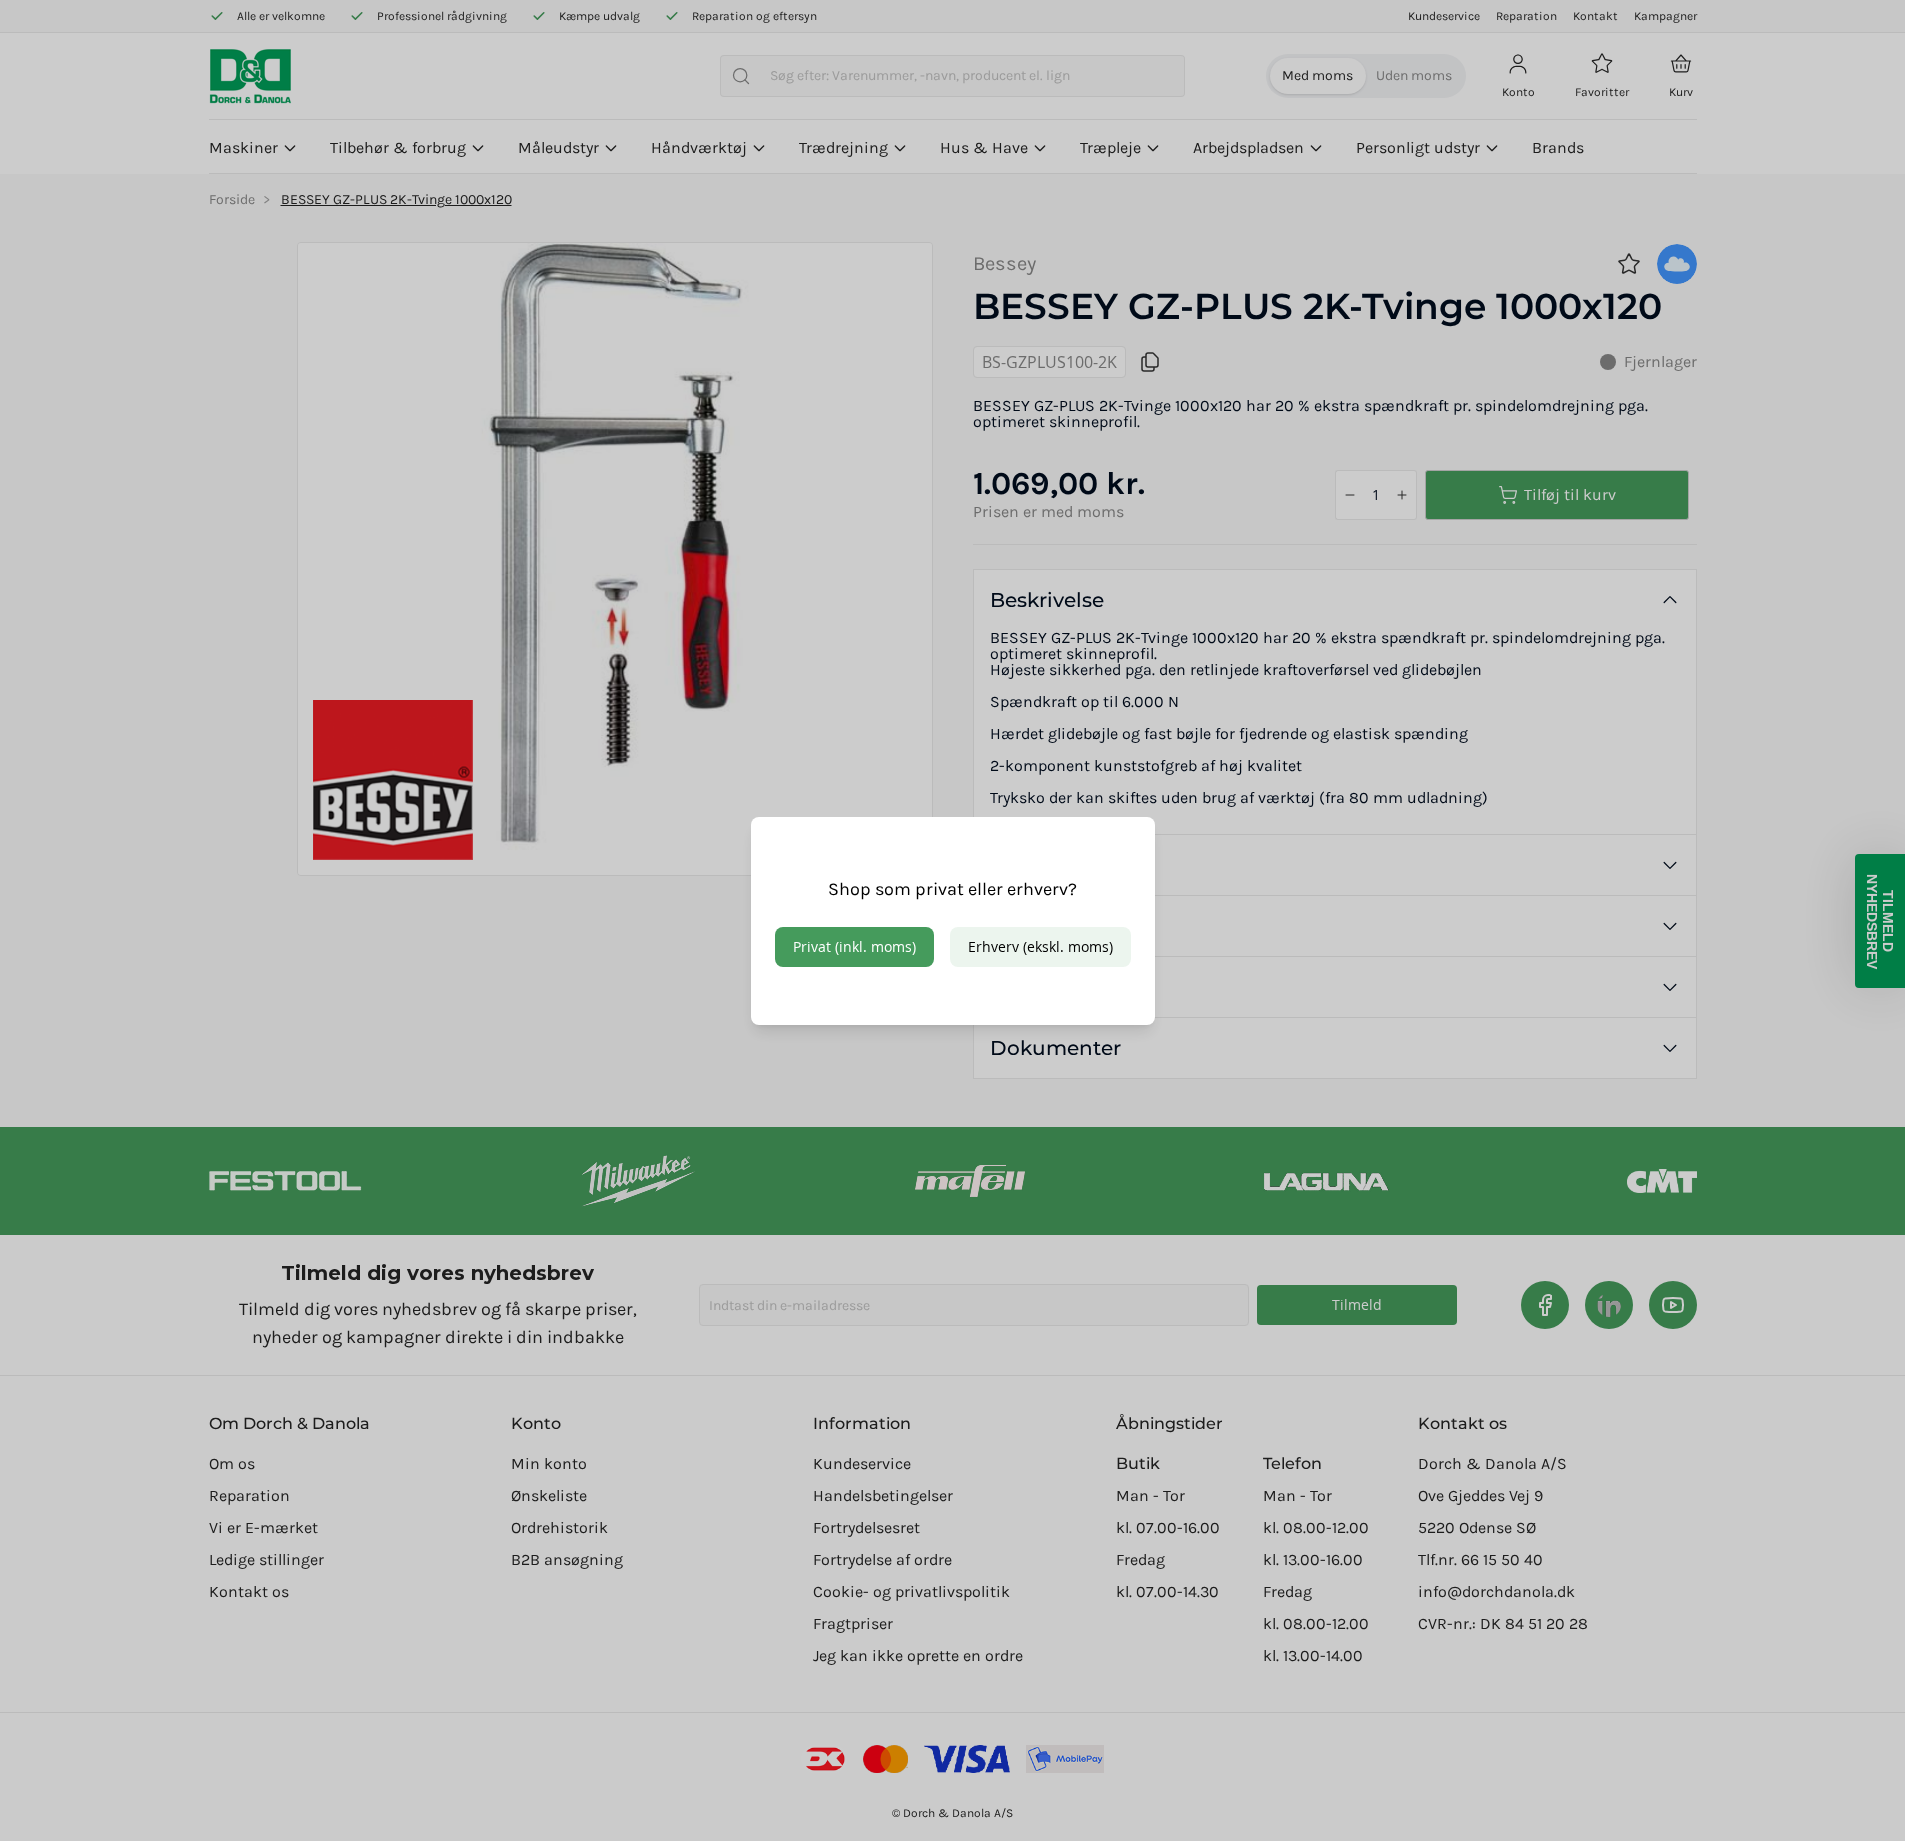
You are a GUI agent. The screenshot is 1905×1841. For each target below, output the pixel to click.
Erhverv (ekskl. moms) (1040, 946)
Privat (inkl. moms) (854, 946)
